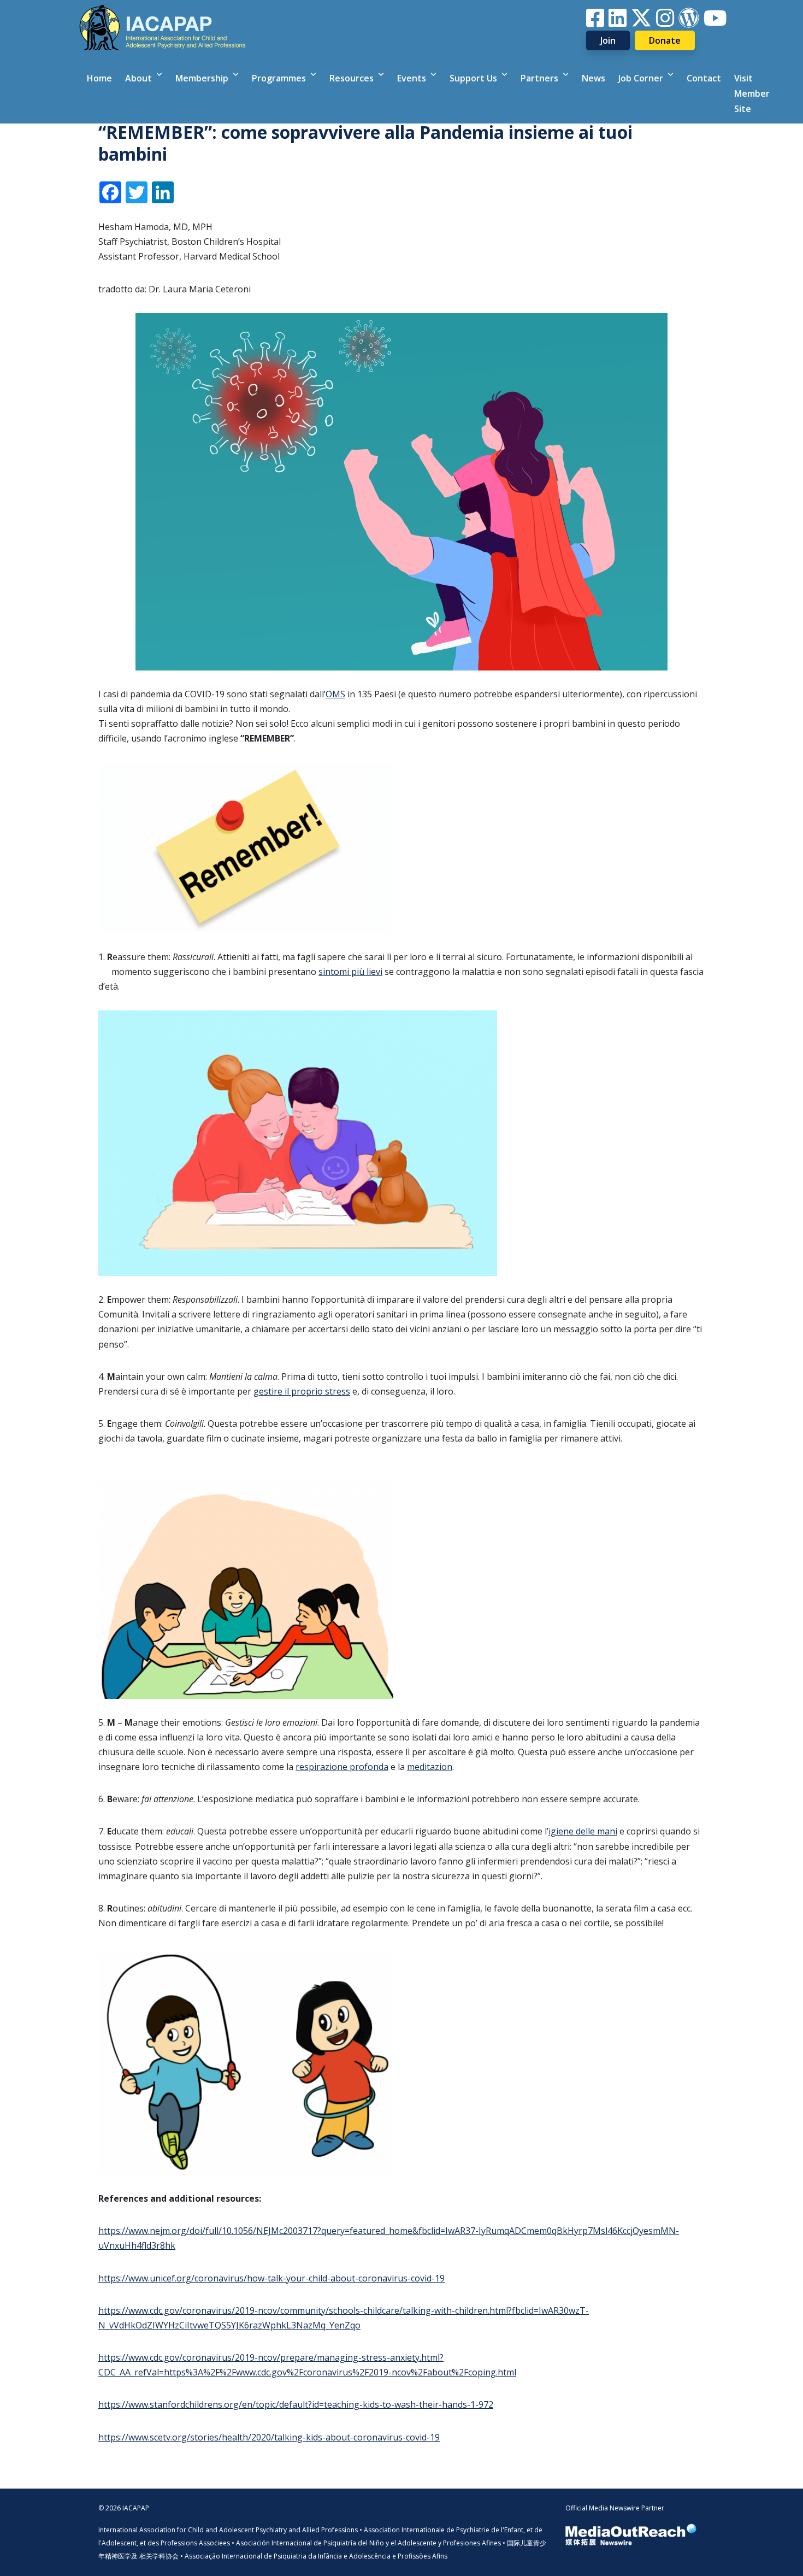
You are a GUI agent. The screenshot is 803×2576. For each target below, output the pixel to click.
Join (608, 40)
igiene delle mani (583, 1831)
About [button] (140, 78)
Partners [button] (541, 78)
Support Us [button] (474, 78)
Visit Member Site (752, 93)
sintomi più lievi (350, 972)
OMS (335, 694)
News (594, 78)
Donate (665, 40)
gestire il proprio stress (302, 1391)
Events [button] (413, 78)
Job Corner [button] (642, 78)
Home (99, 78)
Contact (704, 78)
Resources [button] (353, 78)
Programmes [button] (280, 78)
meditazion (430, 1767)
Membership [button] (203, 78)
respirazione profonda (342, 1767)
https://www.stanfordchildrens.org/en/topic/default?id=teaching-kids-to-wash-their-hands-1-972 (296, 2404)
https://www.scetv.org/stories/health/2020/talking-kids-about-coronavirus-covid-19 (269, 2437)
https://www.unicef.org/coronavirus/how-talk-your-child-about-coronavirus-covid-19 (271, 2278)
